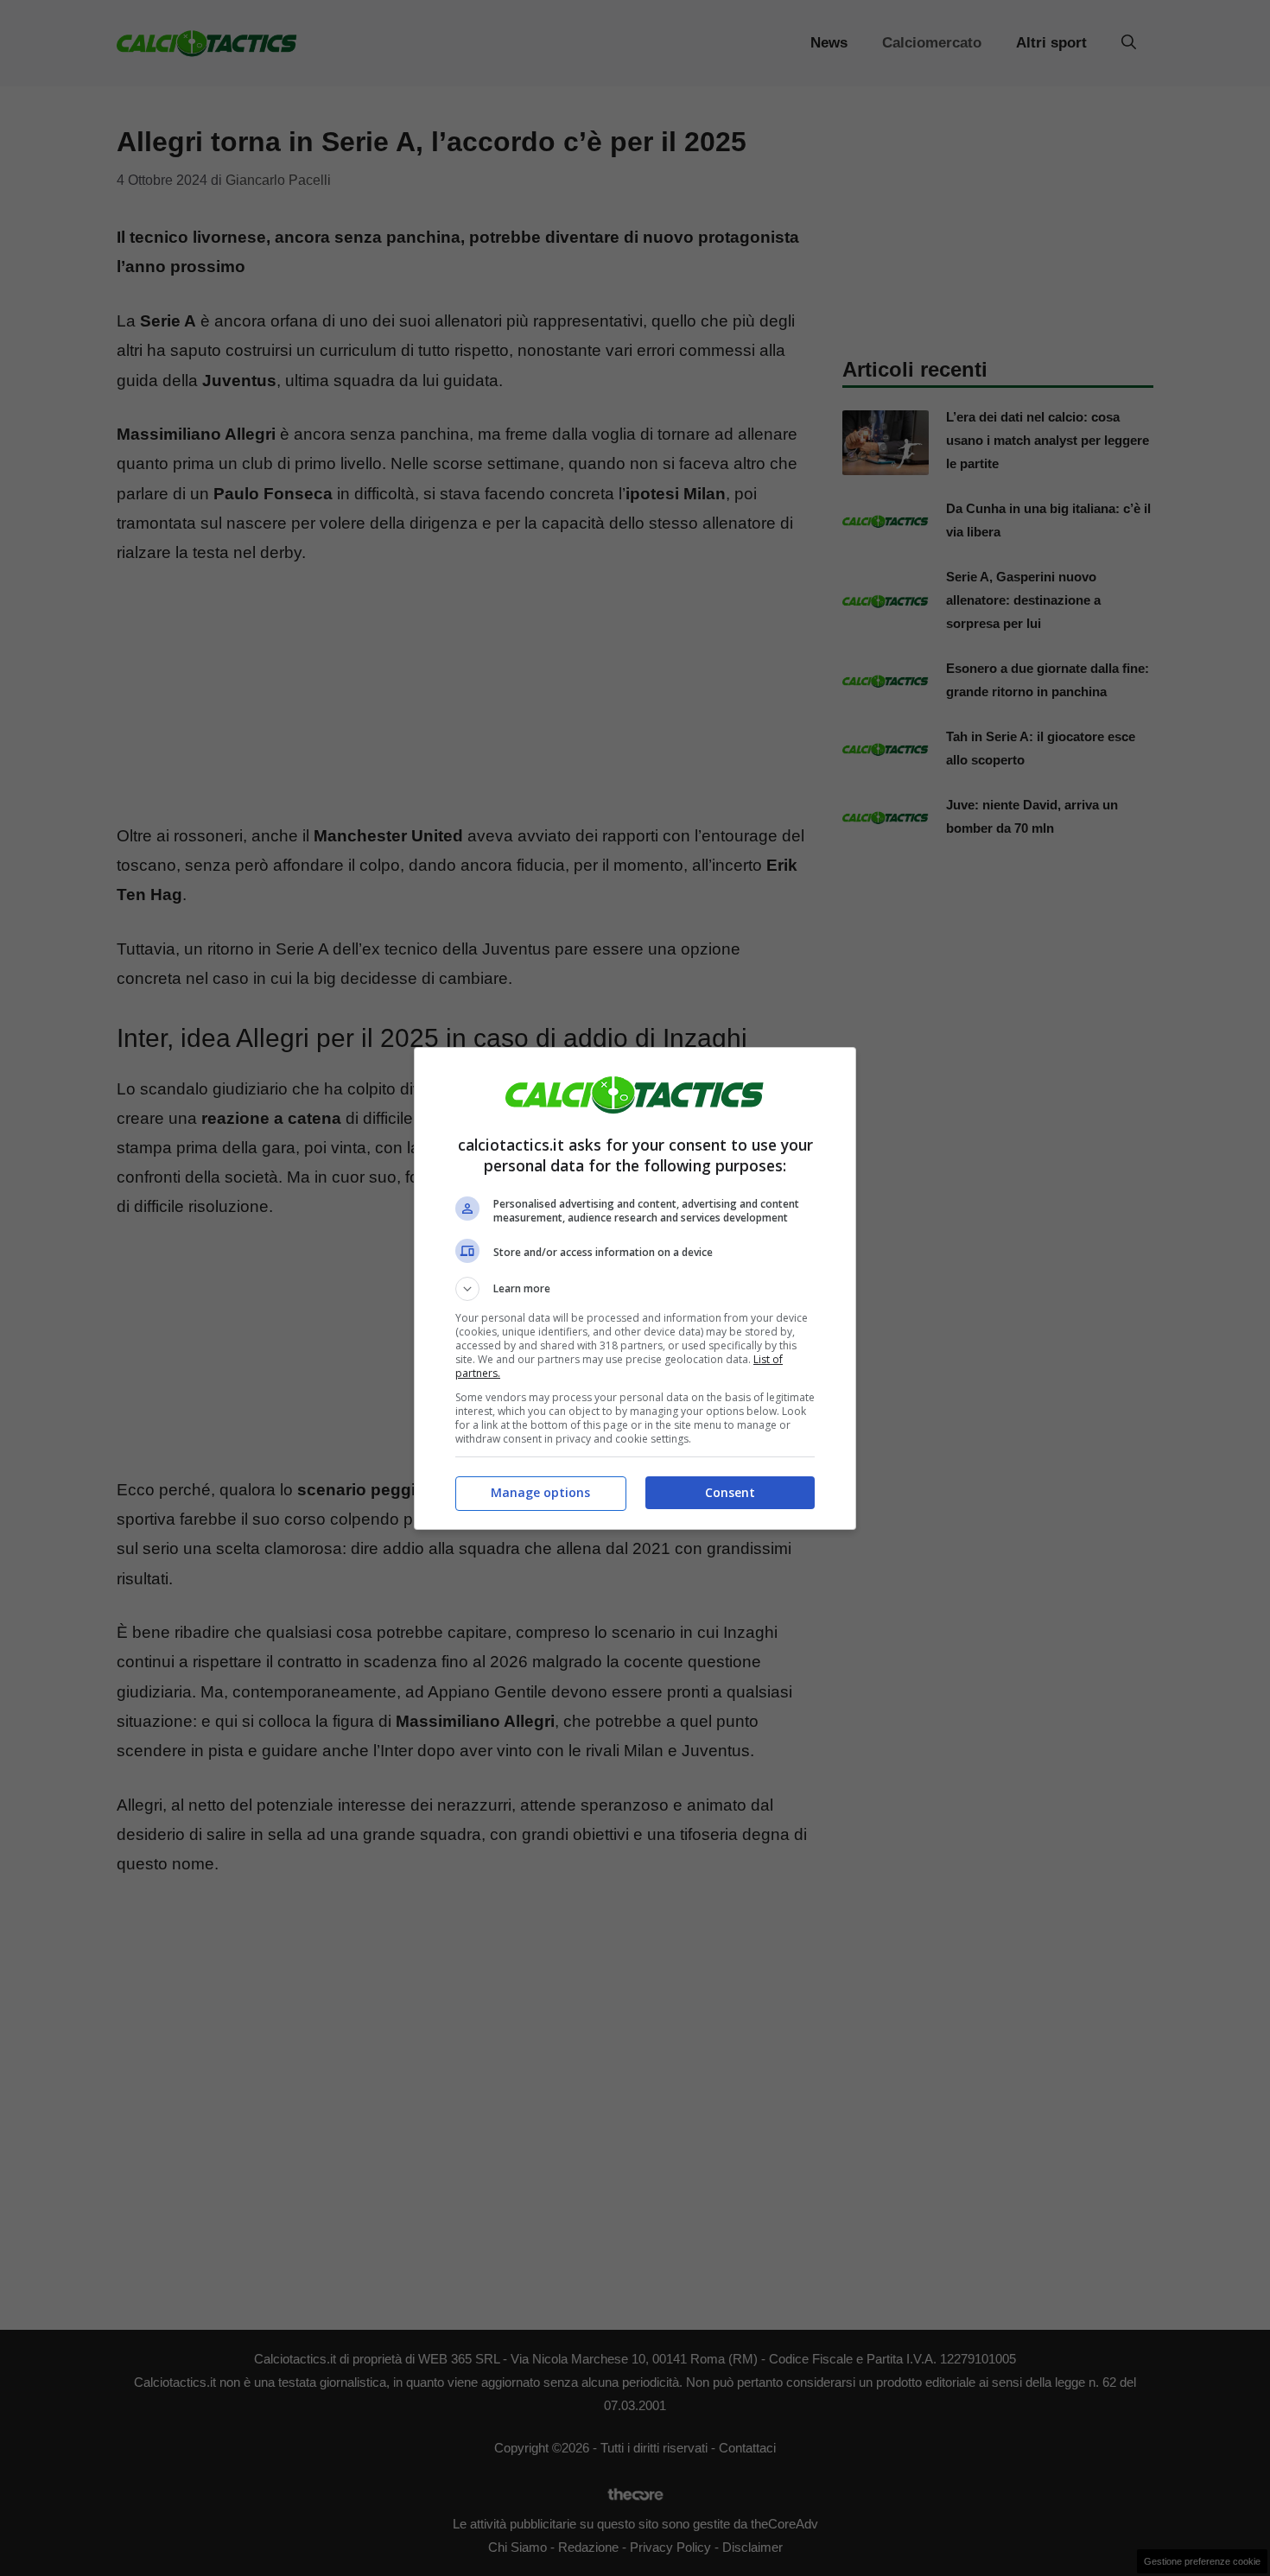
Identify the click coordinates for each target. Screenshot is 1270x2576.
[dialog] (635, 1288)
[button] (635, 1289)
